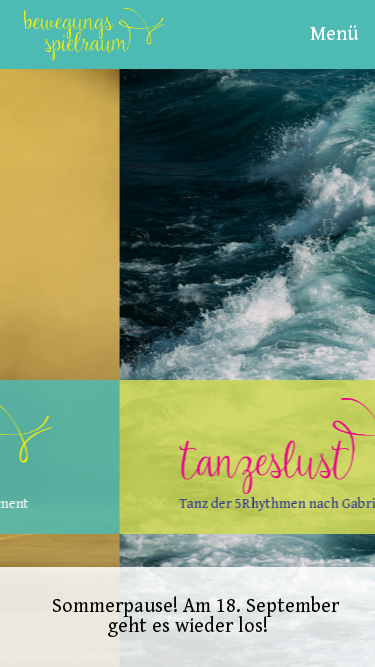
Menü (334, 34)
